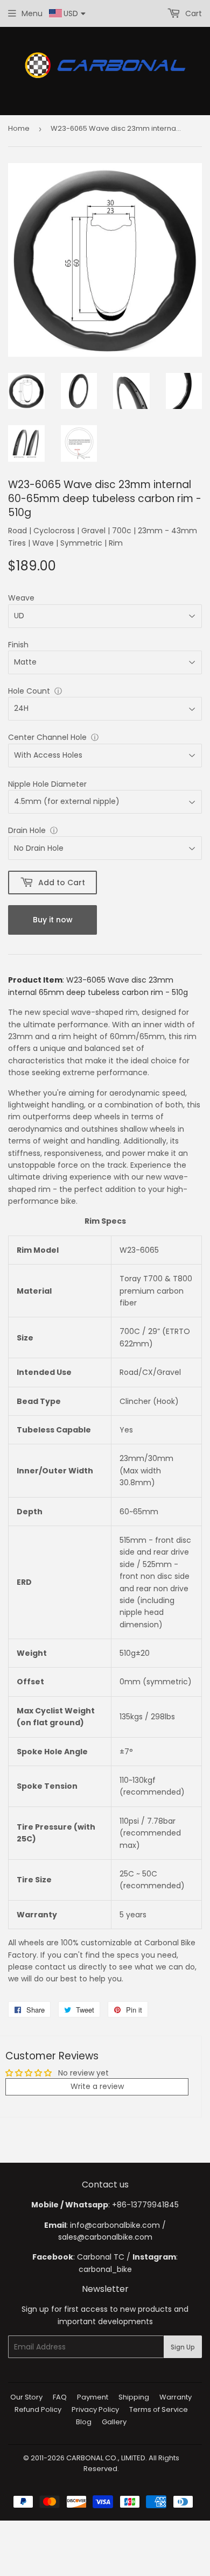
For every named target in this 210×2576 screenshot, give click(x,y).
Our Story (26, 2397)
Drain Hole (27, 830)
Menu (32, 13)
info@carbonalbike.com (115, 2225)
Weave (21, 598)
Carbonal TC (101, 2257)
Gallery (114, 2422)
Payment (93, 2397)
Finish (18, 645)
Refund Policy (38, 2409)
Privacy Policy (95, 2409)
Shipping (134, 2397)
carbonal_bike (105, 2269)
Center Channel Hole (47, 737)
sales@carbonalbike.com (105, 2237)
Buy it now (53, 920)
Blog (84, 2422)
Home (19, 128)
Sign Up (183, 2347)
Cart (192, 13)
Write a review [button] (97, 2086)
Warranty (176, 2397)
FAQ (60, 2397)
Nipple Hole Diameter (47, 784)
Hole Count (29, 691)
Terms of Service (159, 2409)
